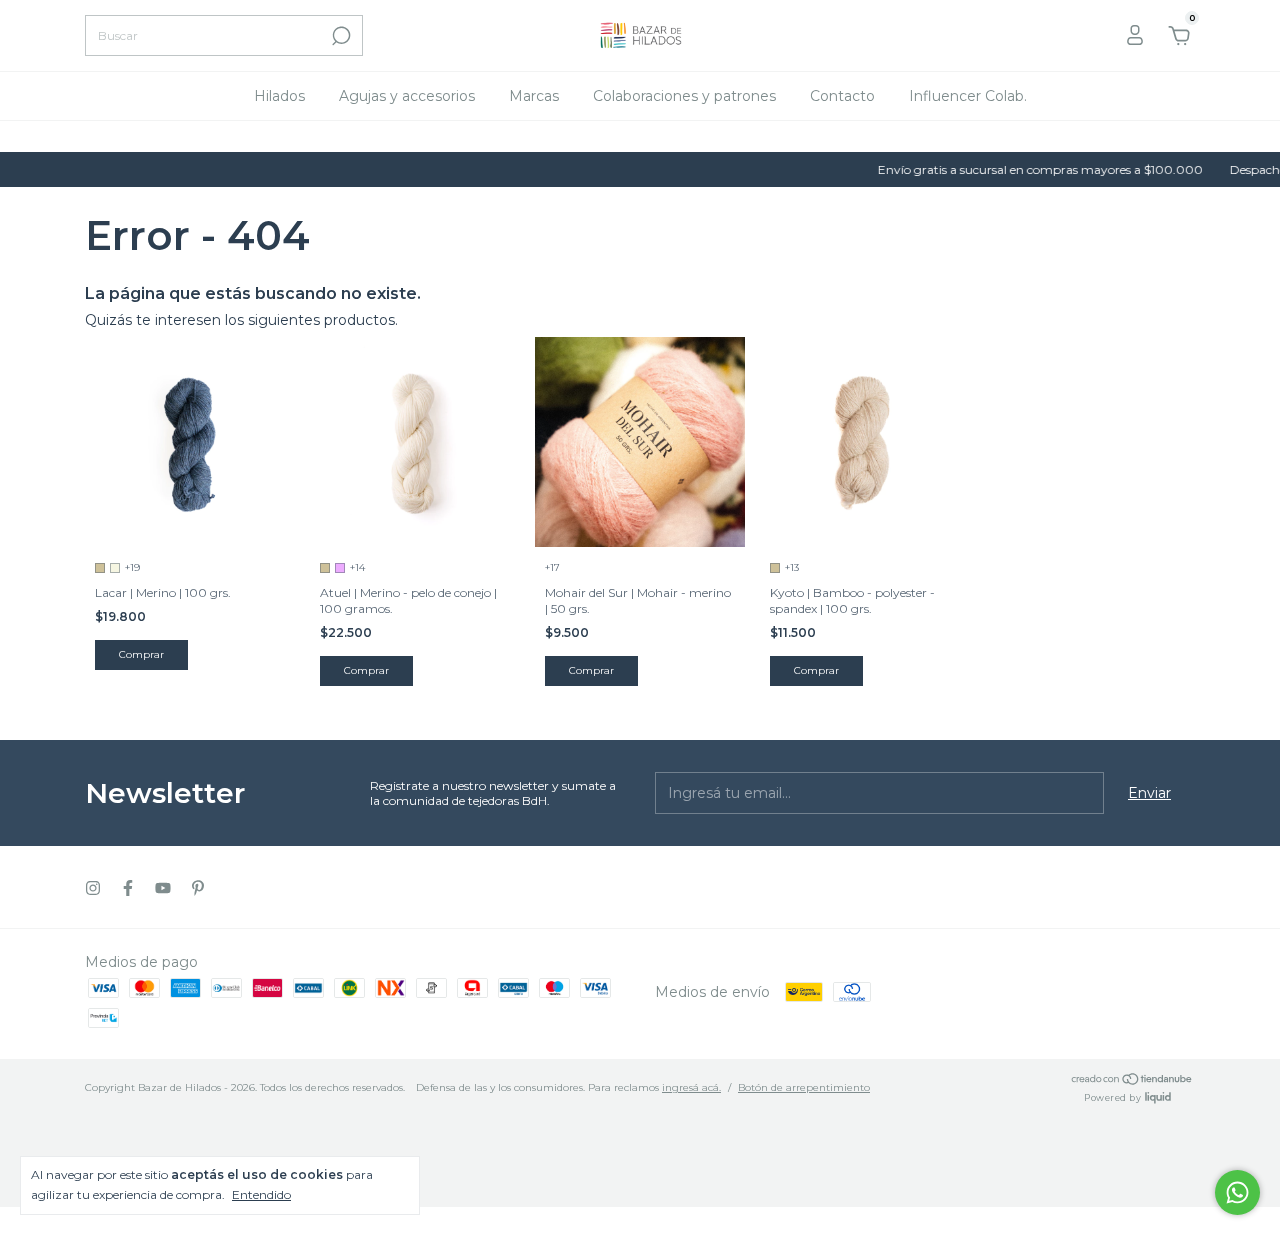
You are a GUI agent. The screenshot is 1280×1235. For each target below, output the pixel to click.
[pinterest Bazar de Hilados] (198, 888)
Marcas (534, 96)
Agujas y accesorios (407, 96)
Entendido (261, 1194)
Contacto (842, 96)
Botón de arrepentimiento (804, 1087)
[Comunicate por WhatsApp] (1237, 1192)
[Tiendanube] (1132, 1081)
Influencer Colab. (968, 96)
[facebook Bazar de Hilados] (128, 888)
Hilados (279, 96)
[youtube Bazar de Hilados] (163, 888)
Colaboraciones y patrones (684, 96)
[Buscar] (339, 36)
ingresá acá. (691, 1087)
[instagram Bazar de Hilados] (93, 888)
